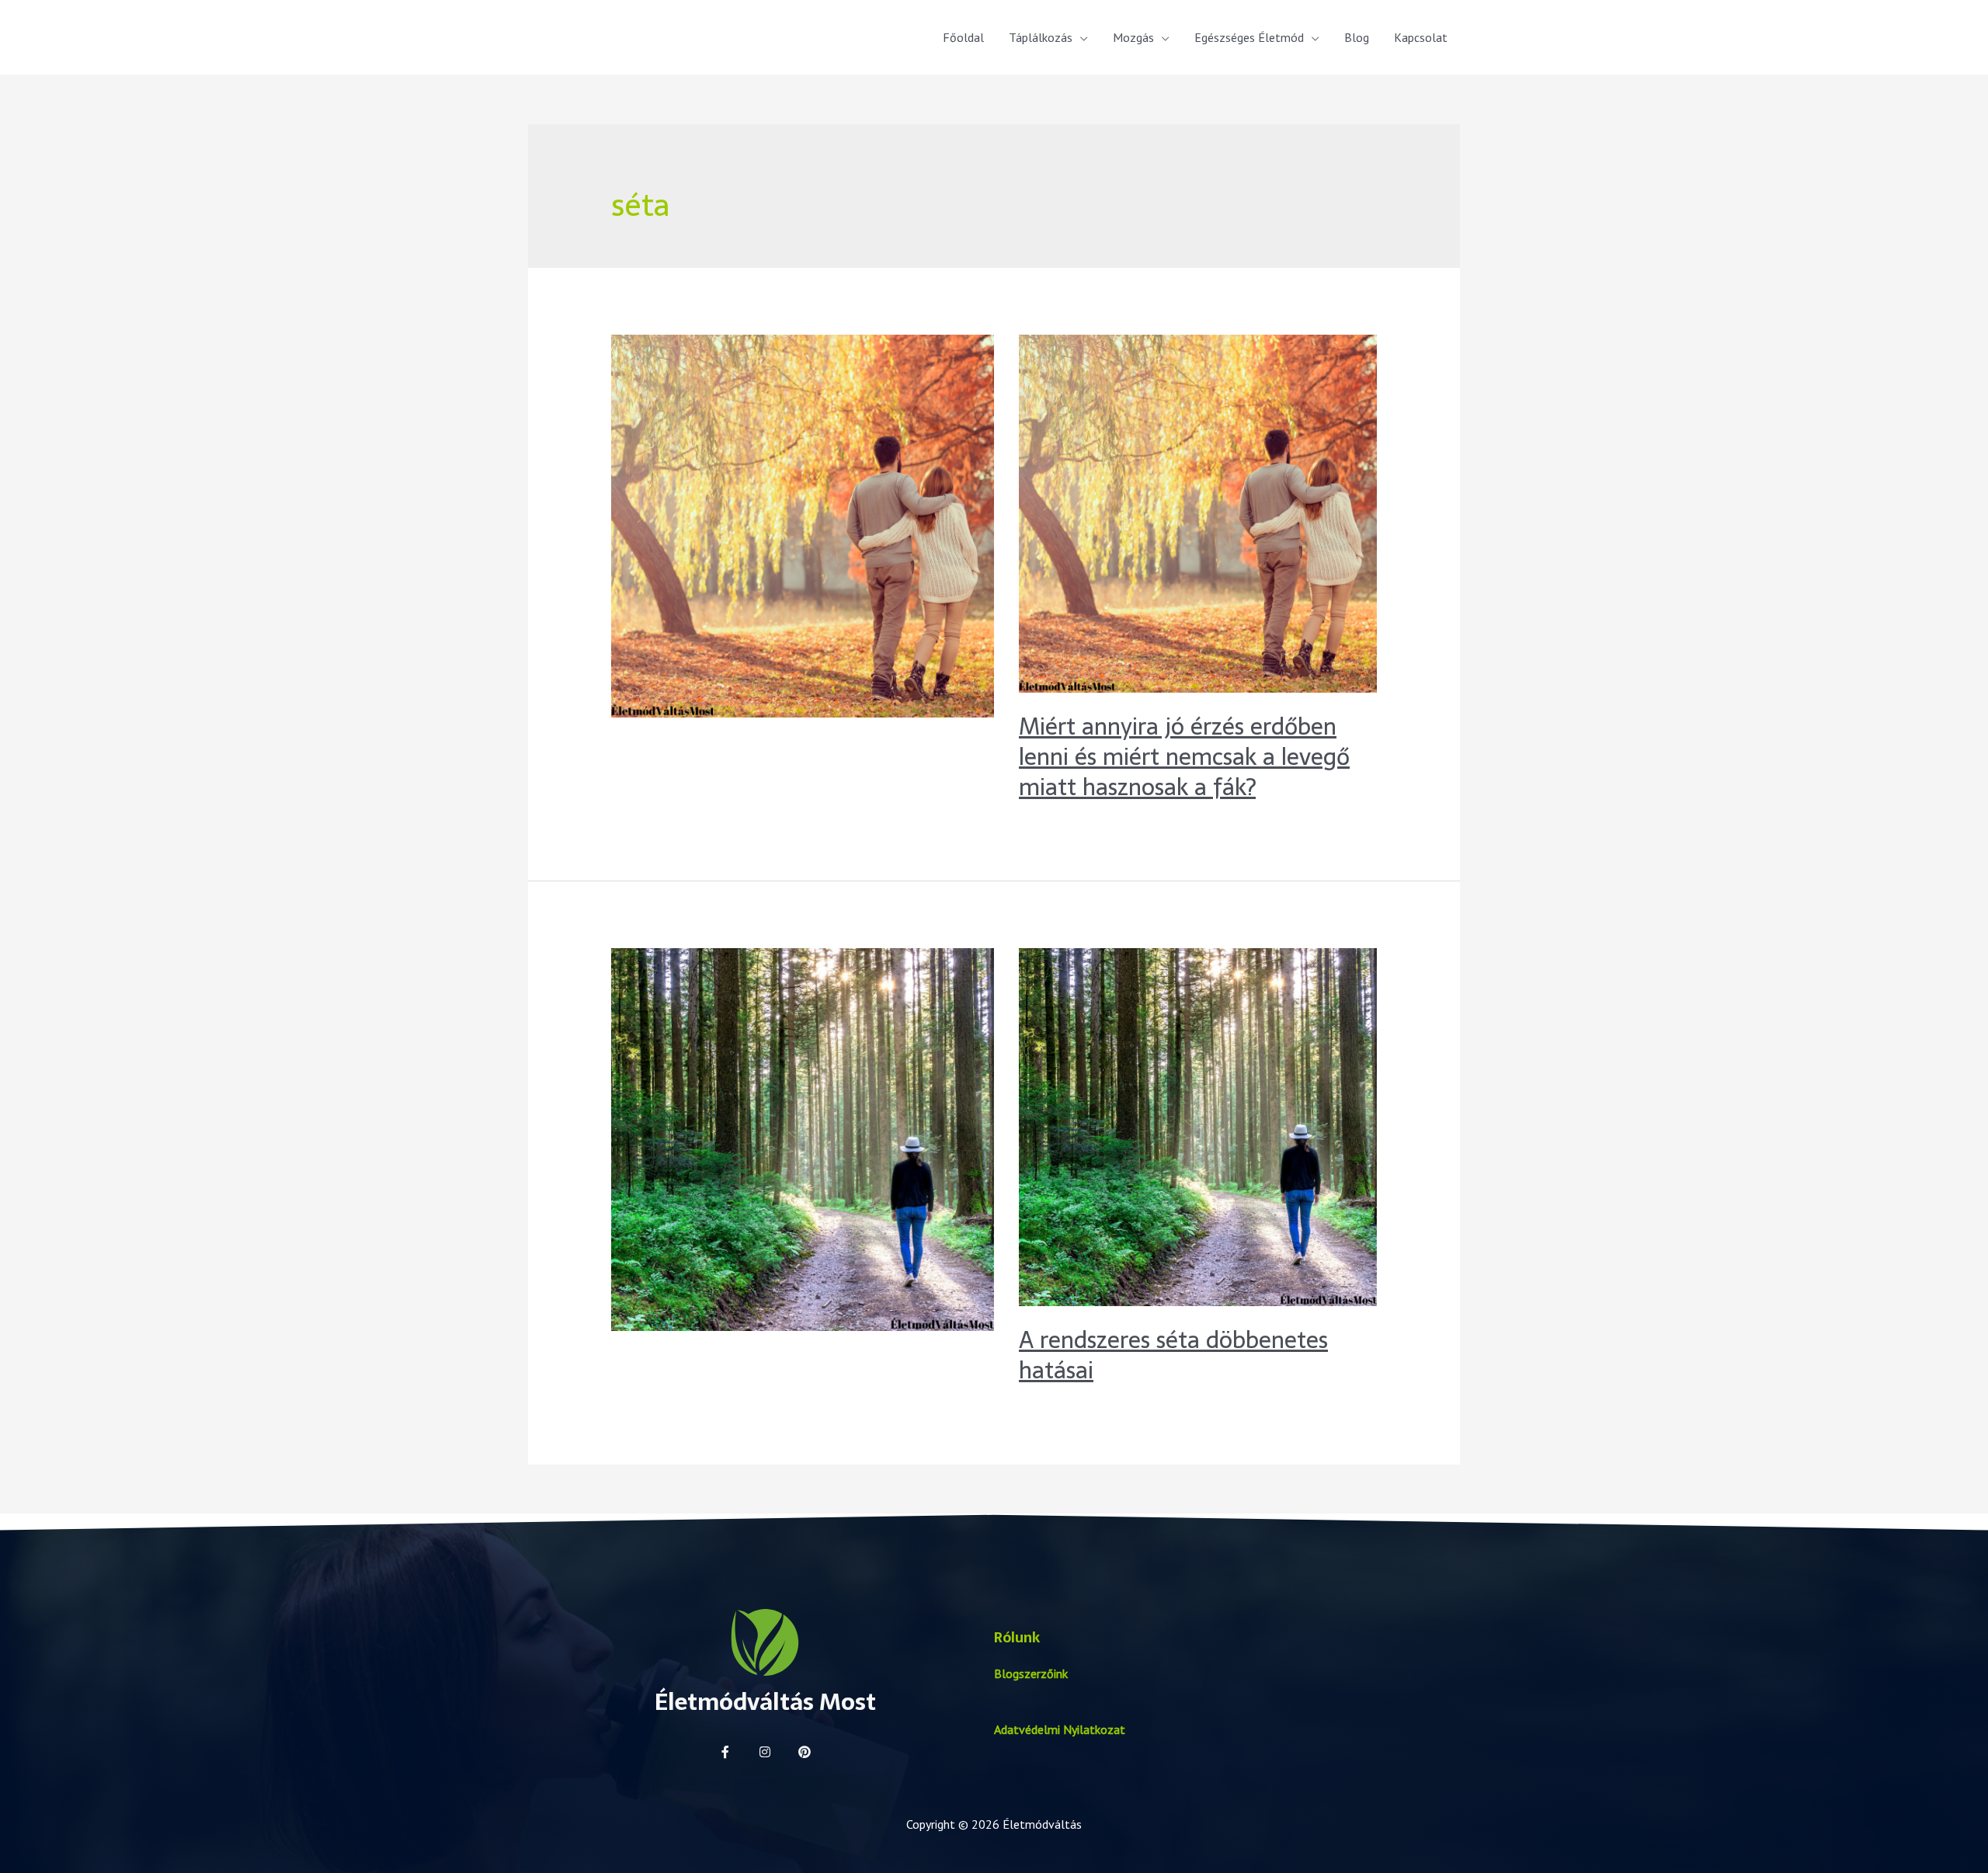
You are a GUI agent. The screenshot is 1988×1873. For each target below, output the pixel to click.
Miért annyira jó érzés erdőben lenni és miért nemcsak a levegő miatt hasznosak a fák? (1184, 757)
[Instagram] (765, 1752)
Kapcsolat (1421, 37)
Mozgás (1133, 37)
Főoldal (963, 37)
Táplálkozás (1041, 37)
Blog (1357, 37)
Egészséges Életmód (1249, 37)
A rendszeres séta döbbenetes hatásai (1173, 1355)
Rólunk (1017, 1637)
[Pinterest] (805, 1752)
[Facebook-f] (725, 1752)
